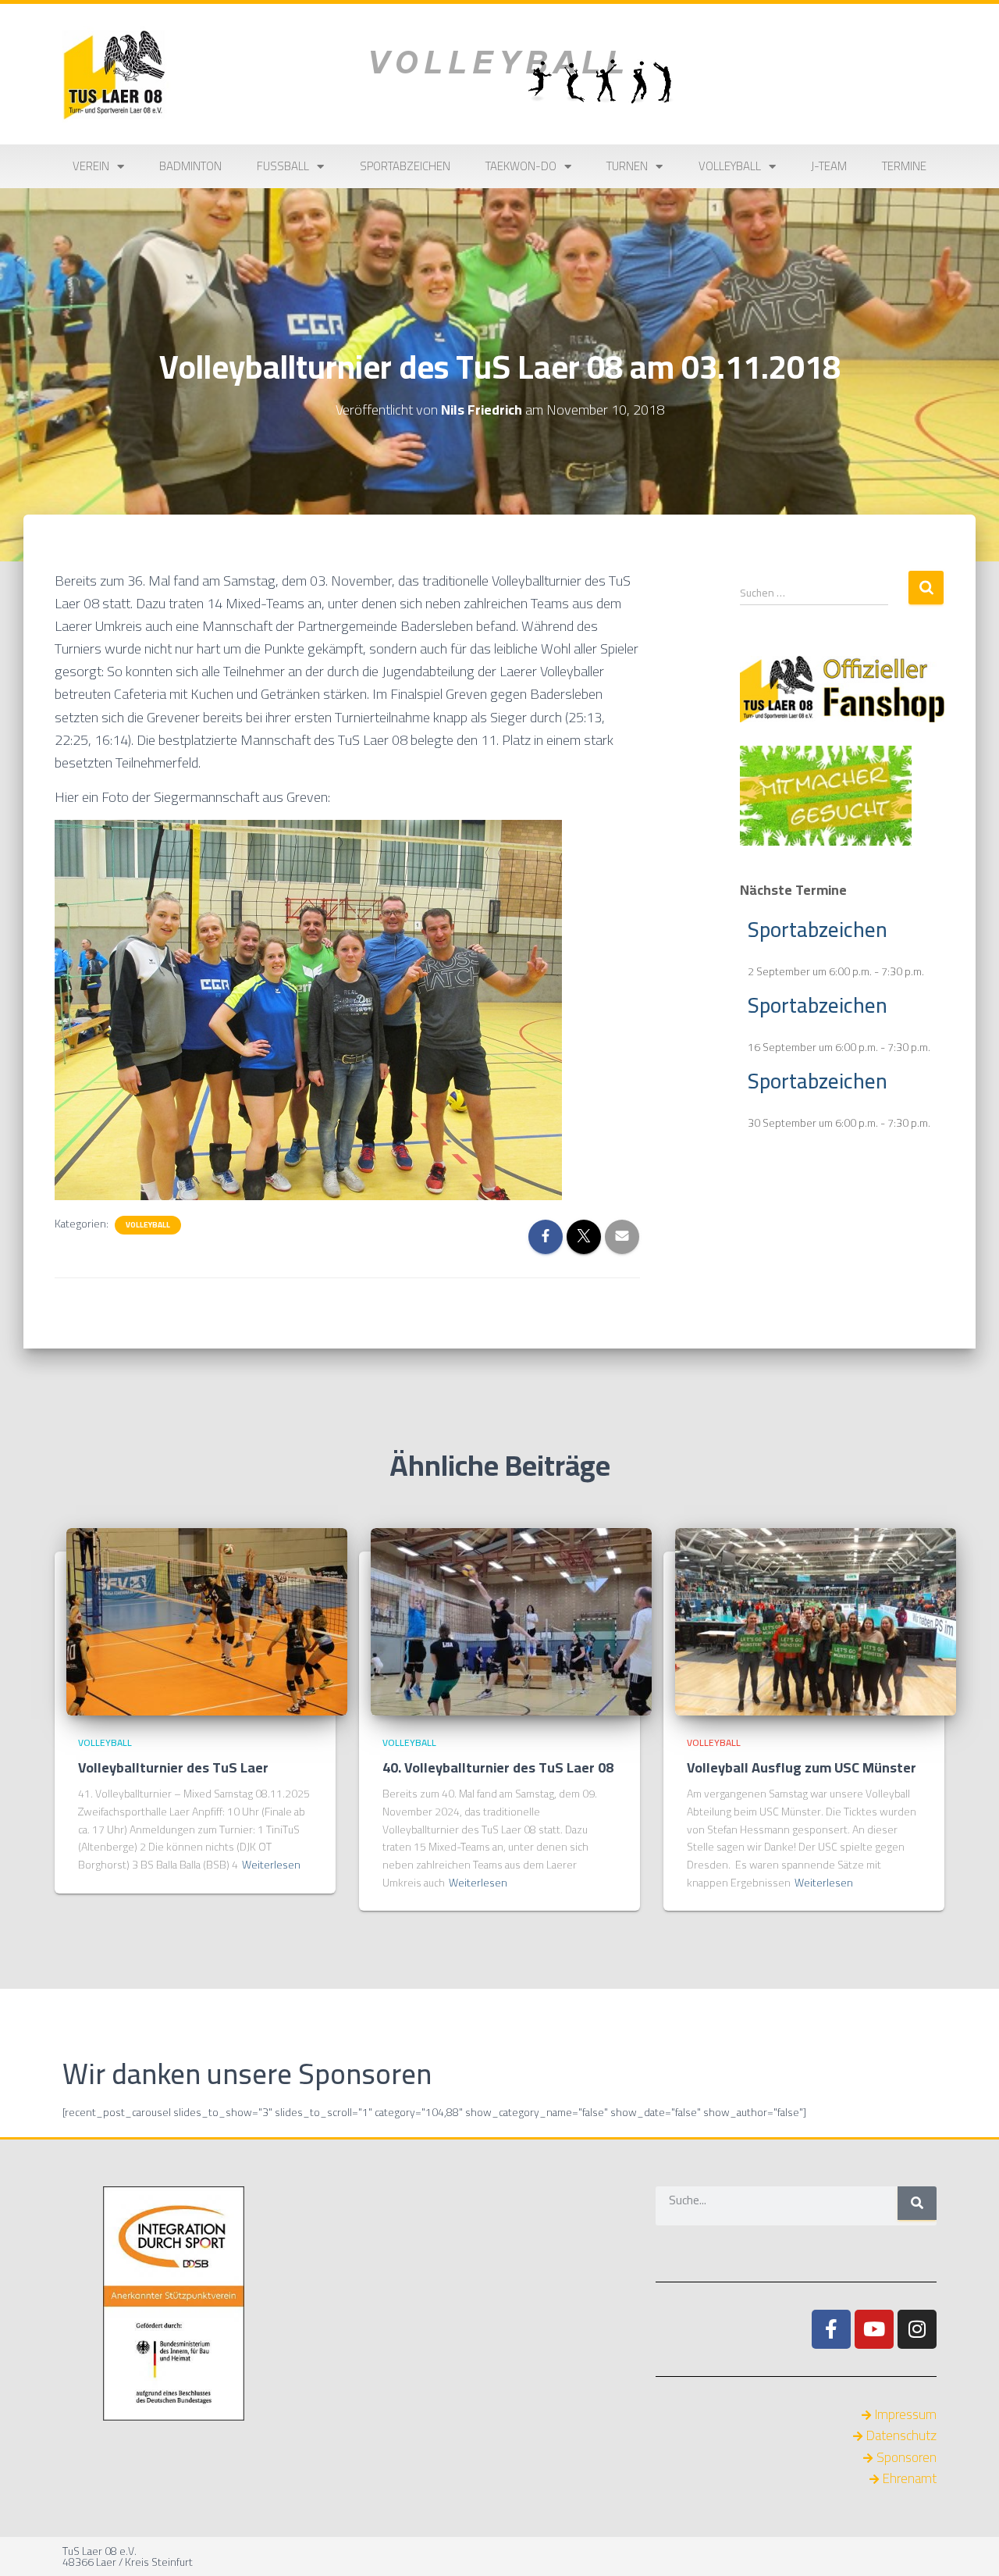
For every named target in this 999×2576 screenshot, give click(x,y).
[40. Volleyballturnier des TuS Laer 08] (511, 1620)
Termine (904, 166)
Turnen (627, 166)
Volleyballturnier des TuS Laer (173, 1767)
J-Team (829, 166)
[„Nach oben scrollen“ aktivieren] (968, 2545)
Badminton (190, 166)
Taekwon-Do (521, 166)
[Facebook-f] (831, 2329)
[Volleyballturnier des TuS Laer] (207, 1620)
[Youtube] (874, 2329)
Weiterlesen (271, 1865)
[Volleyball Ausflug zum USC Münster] (816, 1620)
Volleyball (730, 166)
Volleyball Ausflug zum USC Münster (802, 1767)
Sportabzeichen (405, 166)
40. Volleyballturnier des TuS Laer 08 (498, 1767)
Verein (91, 166)
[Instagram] (917, 2329)
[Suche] (917, 2203)
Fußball (283, 166)
